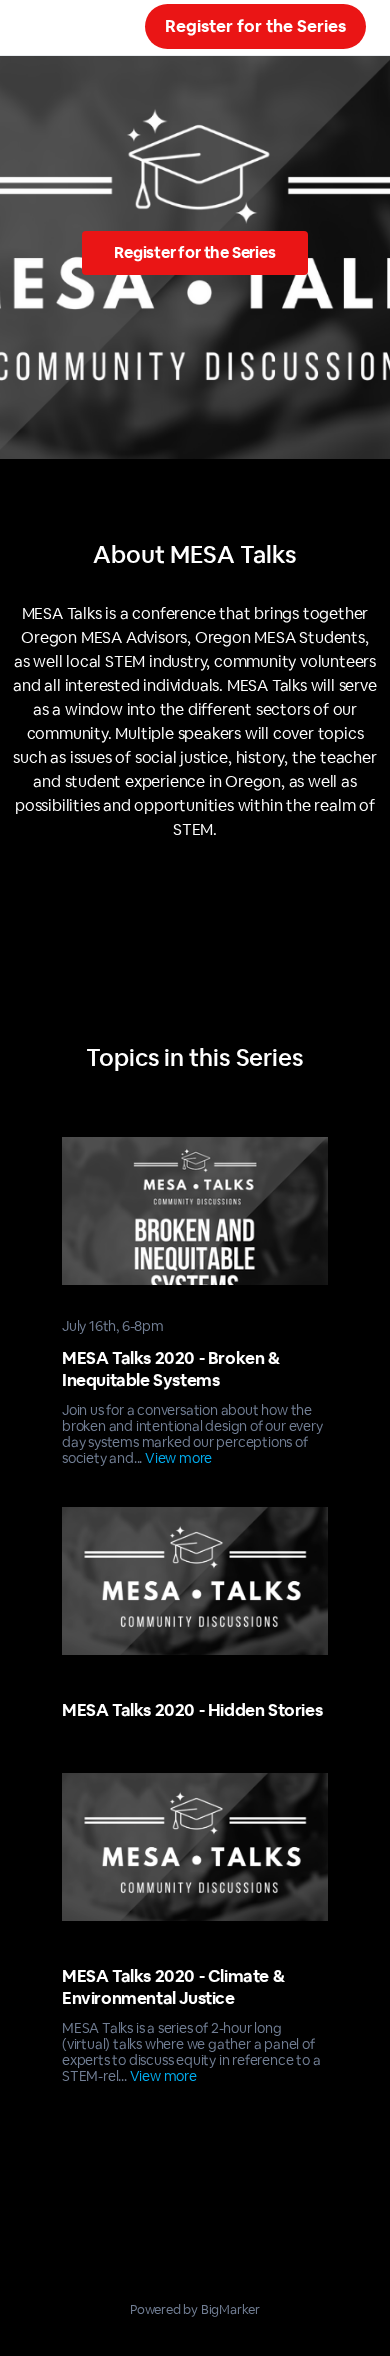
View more (178, 1458)
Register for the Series (255, 26)
